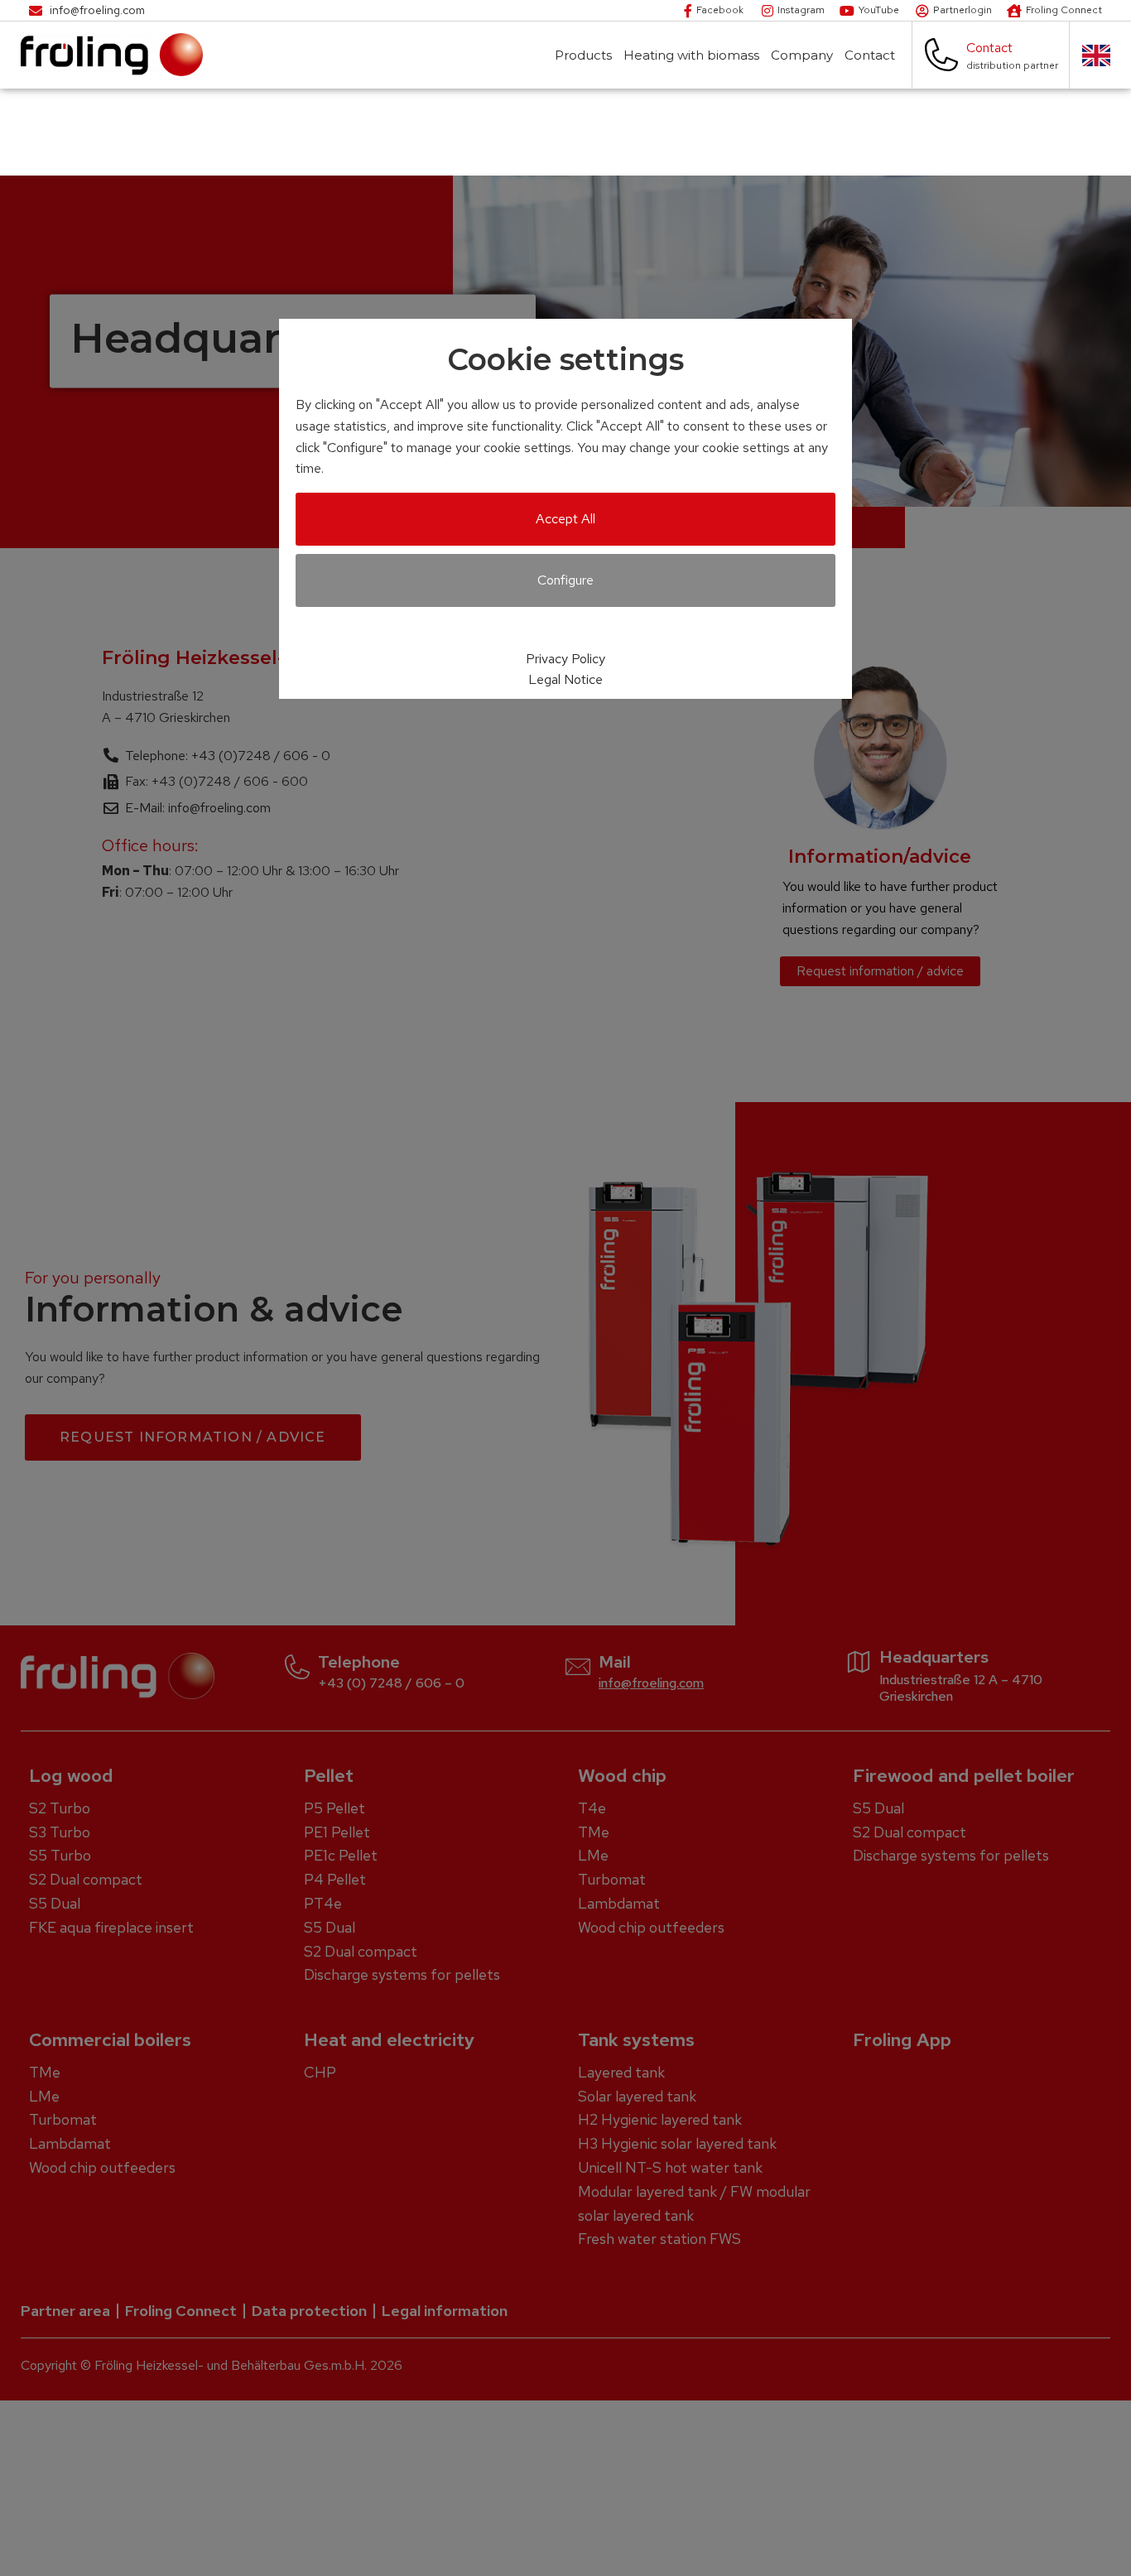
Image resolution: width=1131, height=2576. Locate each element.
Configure (565, 580)
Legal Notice (565, 679)
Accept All (565, 519)
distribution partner (1012, 65)
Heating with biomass (691, 55)
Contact (870, 55)
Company (802, 55)
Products (583, 55)
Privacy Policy (565, 659)
